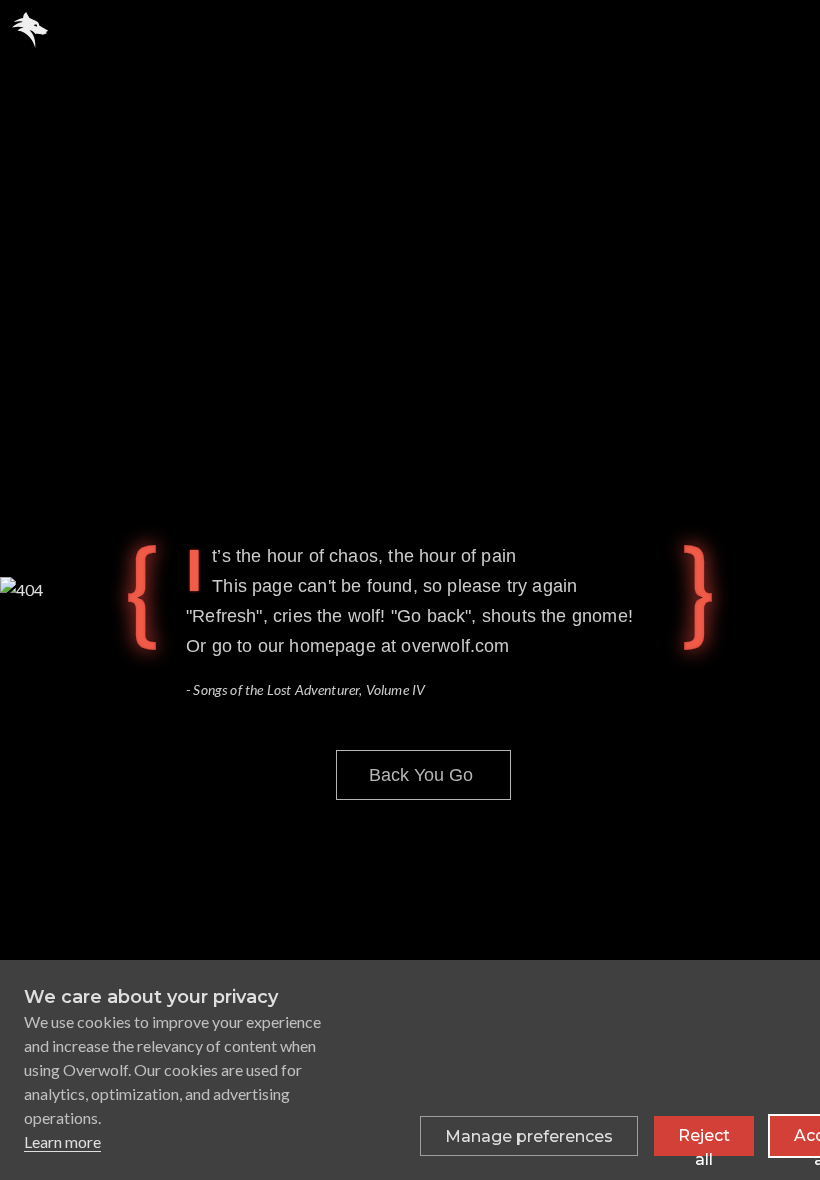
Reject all (704, 1141)
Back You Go (421, 775)
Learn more (62, 1141)
